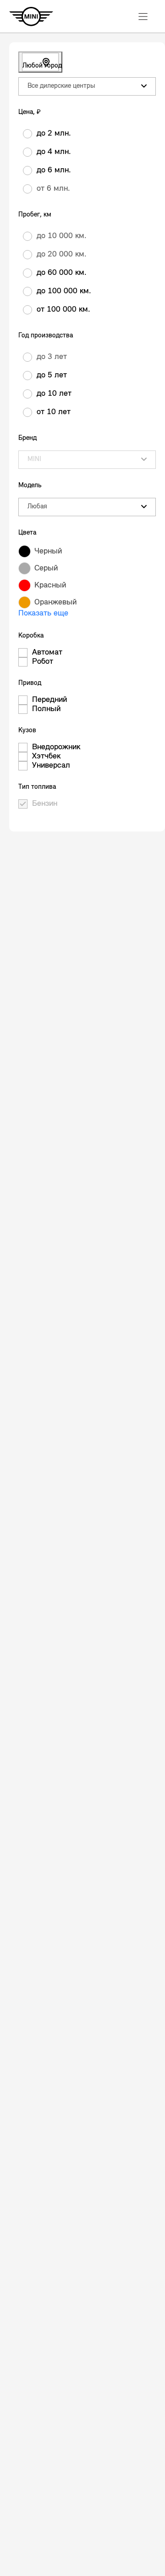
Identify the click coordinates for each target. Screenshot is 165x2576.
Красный (50, 586)
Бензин (45, 804)
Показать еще (43, 614)
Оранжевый (55, 603)
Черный (48, 552)
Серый (46, 569)
